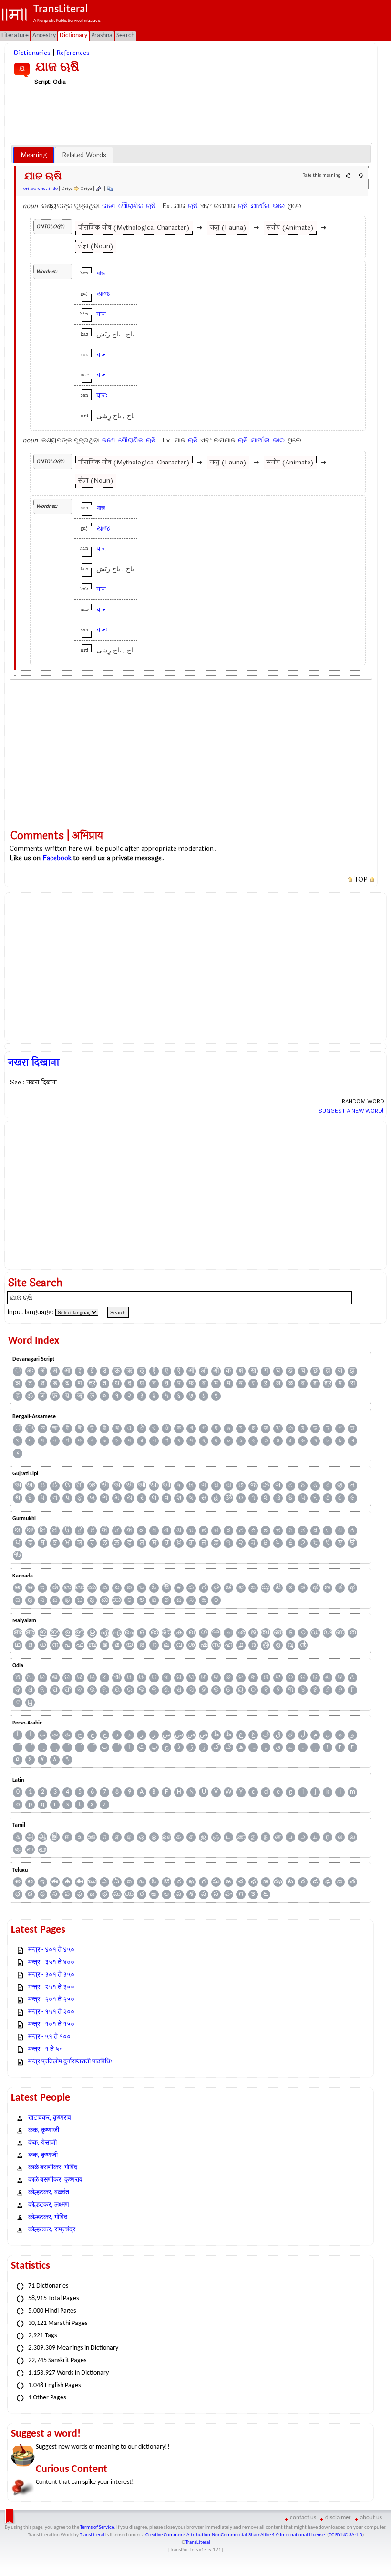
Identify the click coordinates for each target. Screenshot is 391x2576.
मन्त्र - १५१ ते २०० (51, 2012)
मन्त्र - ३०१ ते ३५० (51, 1975)
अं (42, 1371)
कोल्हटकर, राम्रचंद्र (52, 2230)
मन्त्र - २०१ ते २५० (51, 2000)
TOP (361, 880)
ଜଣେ (109, 206)
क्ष (241, 1371)
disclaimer (338, 2518)
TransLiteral (92, 2535)
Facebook (57, 858)
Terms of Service (97, 2528)
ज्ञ (328, 1371)
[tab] (34, 155)
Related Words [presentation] (84, 155)
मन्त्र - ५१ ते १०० (49, 2037)
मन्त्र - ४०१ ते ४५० (51, 1950)
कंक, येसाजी (42, 2143)
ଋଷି (151, 206)
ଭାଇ (279, 206)
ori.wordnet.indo (41, 189)
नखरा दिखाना (34, 1062)
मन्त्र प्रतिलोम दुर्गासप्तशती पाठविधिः (70, 2062)
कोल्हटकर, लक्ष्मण (49, 2205)
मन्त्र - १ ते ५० (46, 2049)
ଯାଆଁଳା (260, 206)
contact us (303, 2518)
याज (101, 314)
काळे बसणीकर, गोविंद (53, 2168)
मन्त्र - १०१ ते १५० (51, 2024)
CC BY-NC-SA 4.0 (345, 2535)
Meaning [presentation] (34, 155)
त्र (92, 1383)
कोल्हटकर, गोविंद (48, 2217)
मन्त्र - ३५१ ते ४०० (51, 1962)
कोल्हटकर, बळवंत (49, 2192)
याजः (102, 395)
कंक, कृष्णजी (43, 2155)
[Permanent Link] (98, 189)
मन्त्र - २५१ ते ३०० (51, 1987)
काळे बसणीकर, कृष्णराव (55, 2180)
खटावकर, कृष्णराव (50, 2118)
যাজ (101, 273)
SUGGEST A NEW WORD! (351, 1111)
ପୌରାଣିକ (131, 206)
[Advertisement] (191, 114)
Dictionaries (32, 53)
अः (30, 1371)
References (73, 53)
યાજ (103, 294)
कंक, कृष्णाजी (44, 2130)
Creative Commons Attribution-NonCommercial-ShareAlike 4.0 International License (235, 2535)
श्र (328, 1383)
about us (371, 2518)
